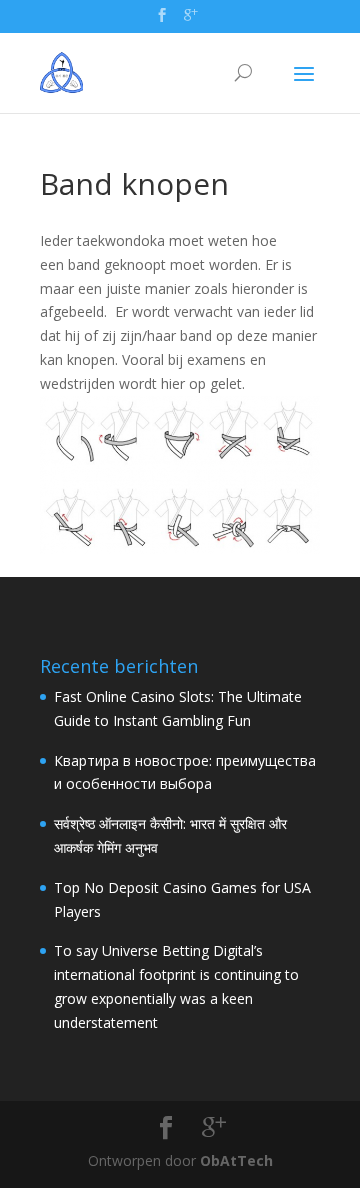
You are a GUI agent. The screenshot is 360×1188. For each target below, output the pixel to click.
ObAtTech (236, 1160)
